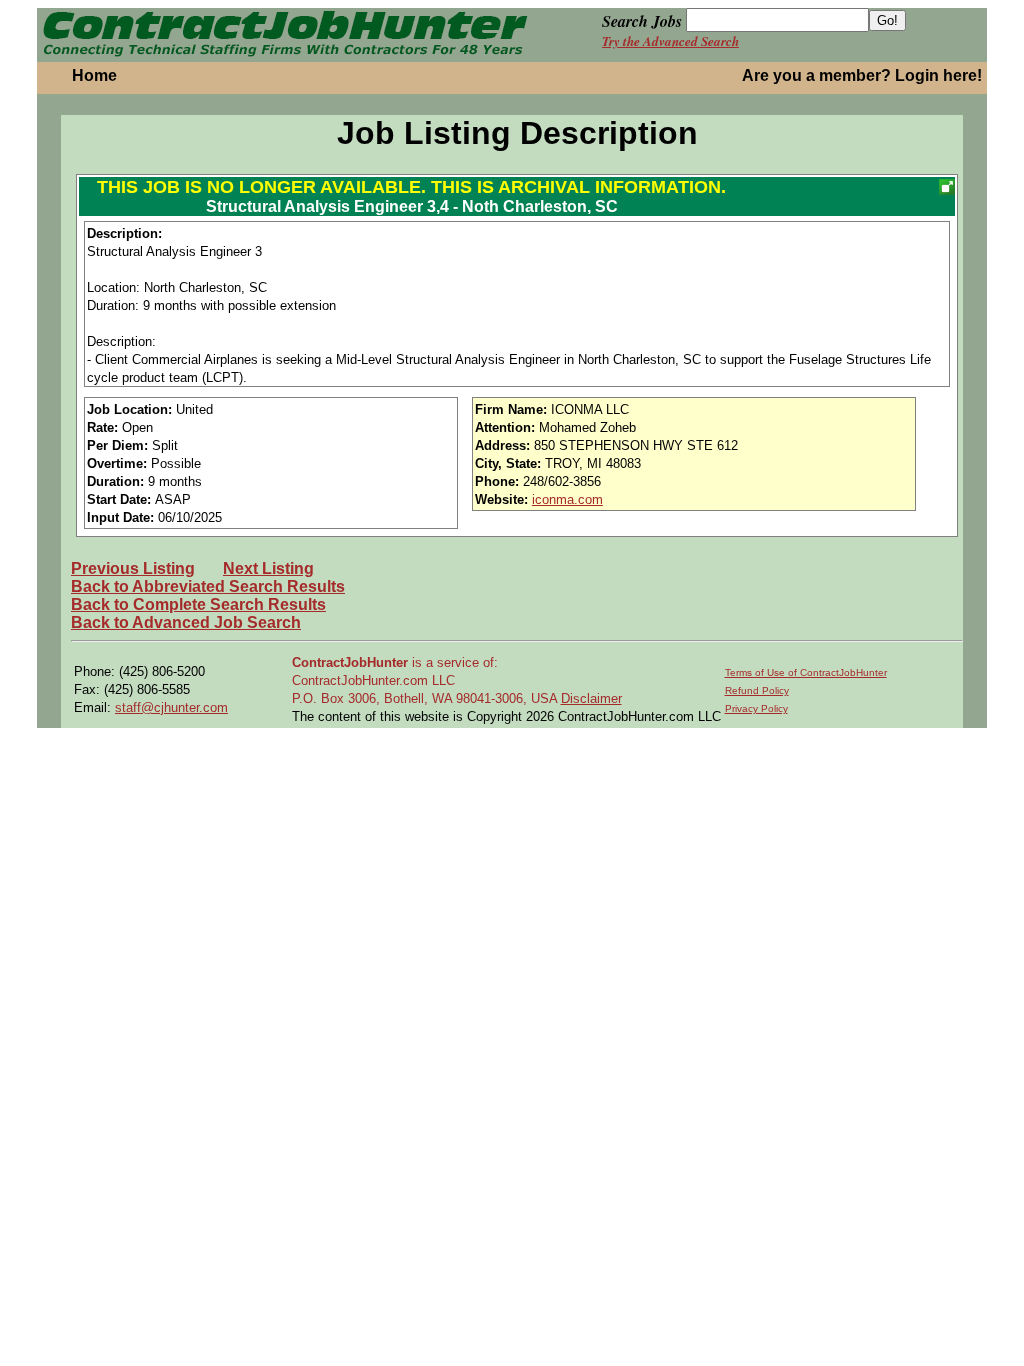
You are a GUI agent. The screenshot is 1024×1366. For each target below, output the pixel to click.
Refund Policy (757, 690)
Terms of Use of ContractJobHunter (806, 672)
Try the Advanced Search (670, 41)
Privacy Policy (756, 708)
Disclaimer (591, 698)
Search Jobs (642, 21)
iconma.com (567, 499)
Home (94, 75)
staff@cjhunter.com (171, 707)
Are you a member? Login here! (862, 75)
